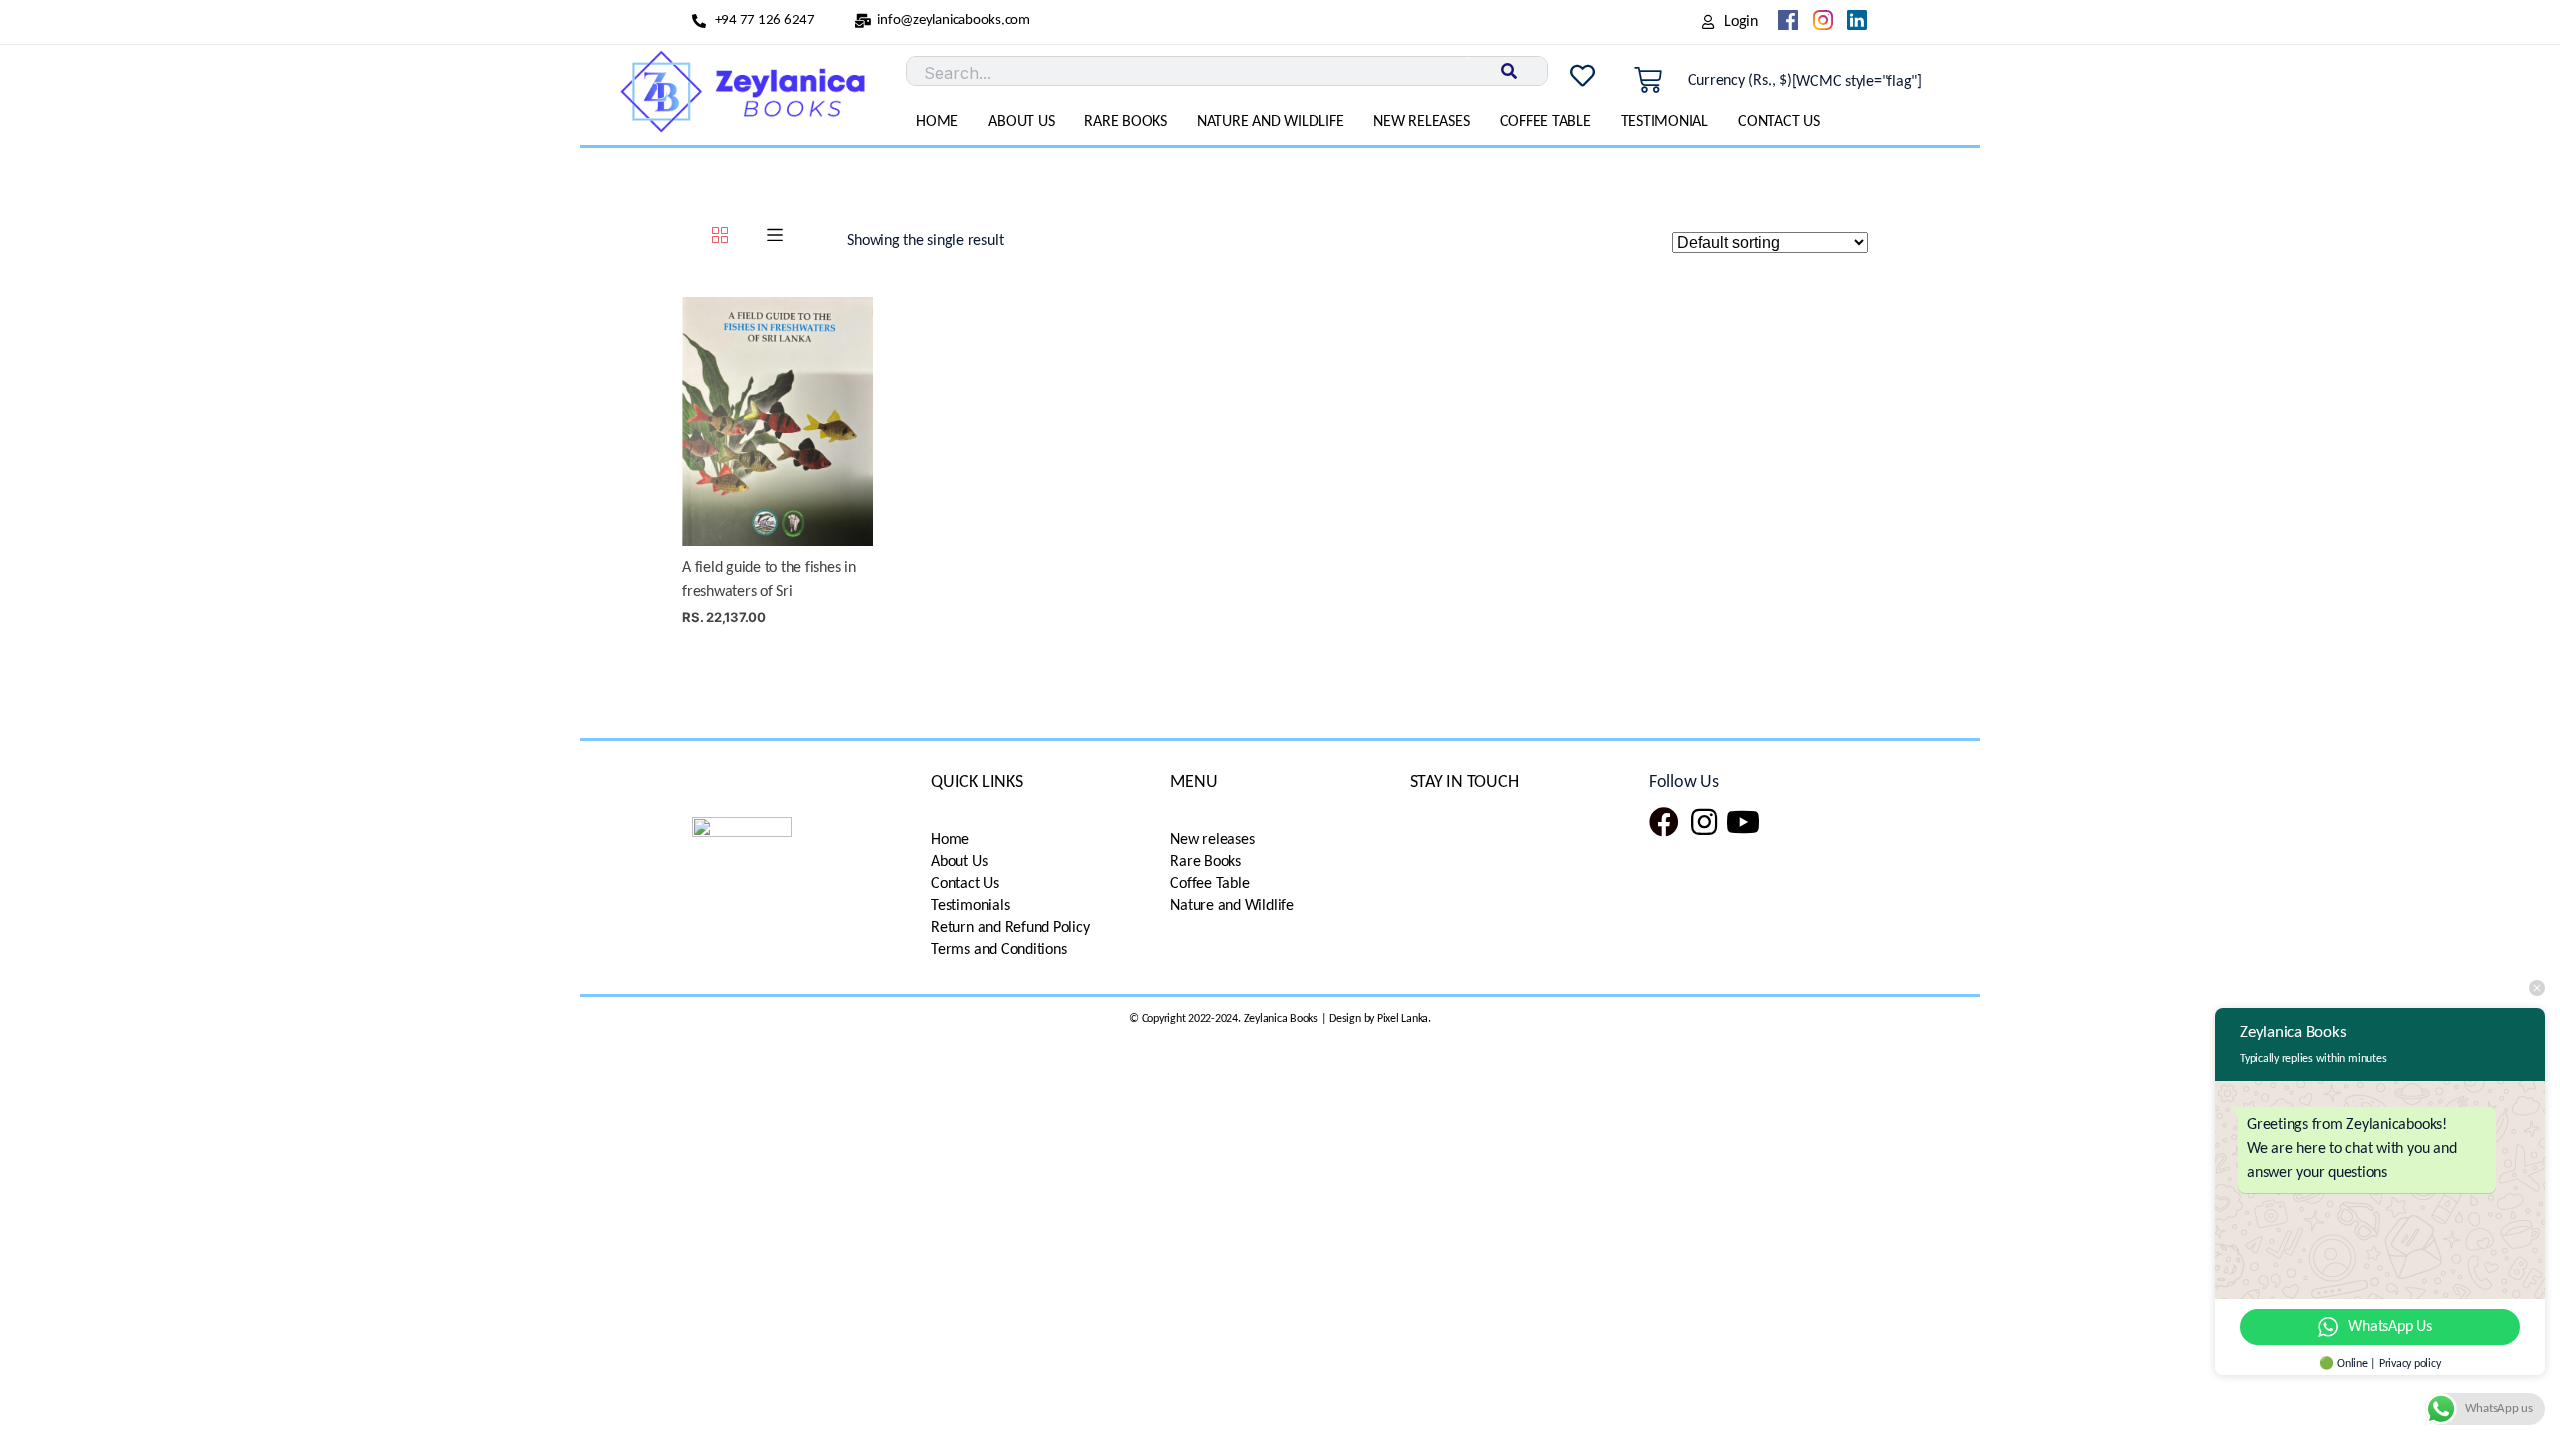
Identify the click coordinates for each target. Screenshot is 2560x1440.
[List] (775, 238)
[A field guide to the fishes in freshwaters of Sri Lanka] (777, 421)
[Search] (1508, 71)
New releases (1421, 122)
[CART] (1648, 81)
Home (937, 122)
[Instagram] (1704, 822)
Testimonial (1664, 122)
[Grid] (720, 238)
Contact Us (1779, 122)
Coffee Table (1545, 122)
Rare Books (1125, 122)
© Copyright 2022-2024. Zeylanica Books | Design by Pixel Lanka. (1280, 1019)
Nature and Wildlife (1270, 122)
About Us (1021, 122)
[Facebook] (1664, 822)
